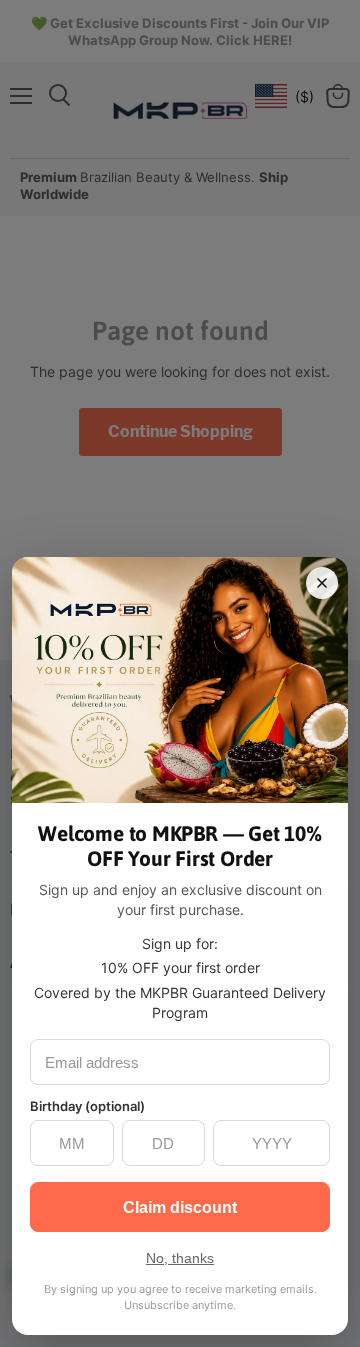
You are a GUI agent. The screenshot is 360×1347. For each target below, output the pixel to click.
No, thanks (180, 1258)
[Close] (322, 583)
